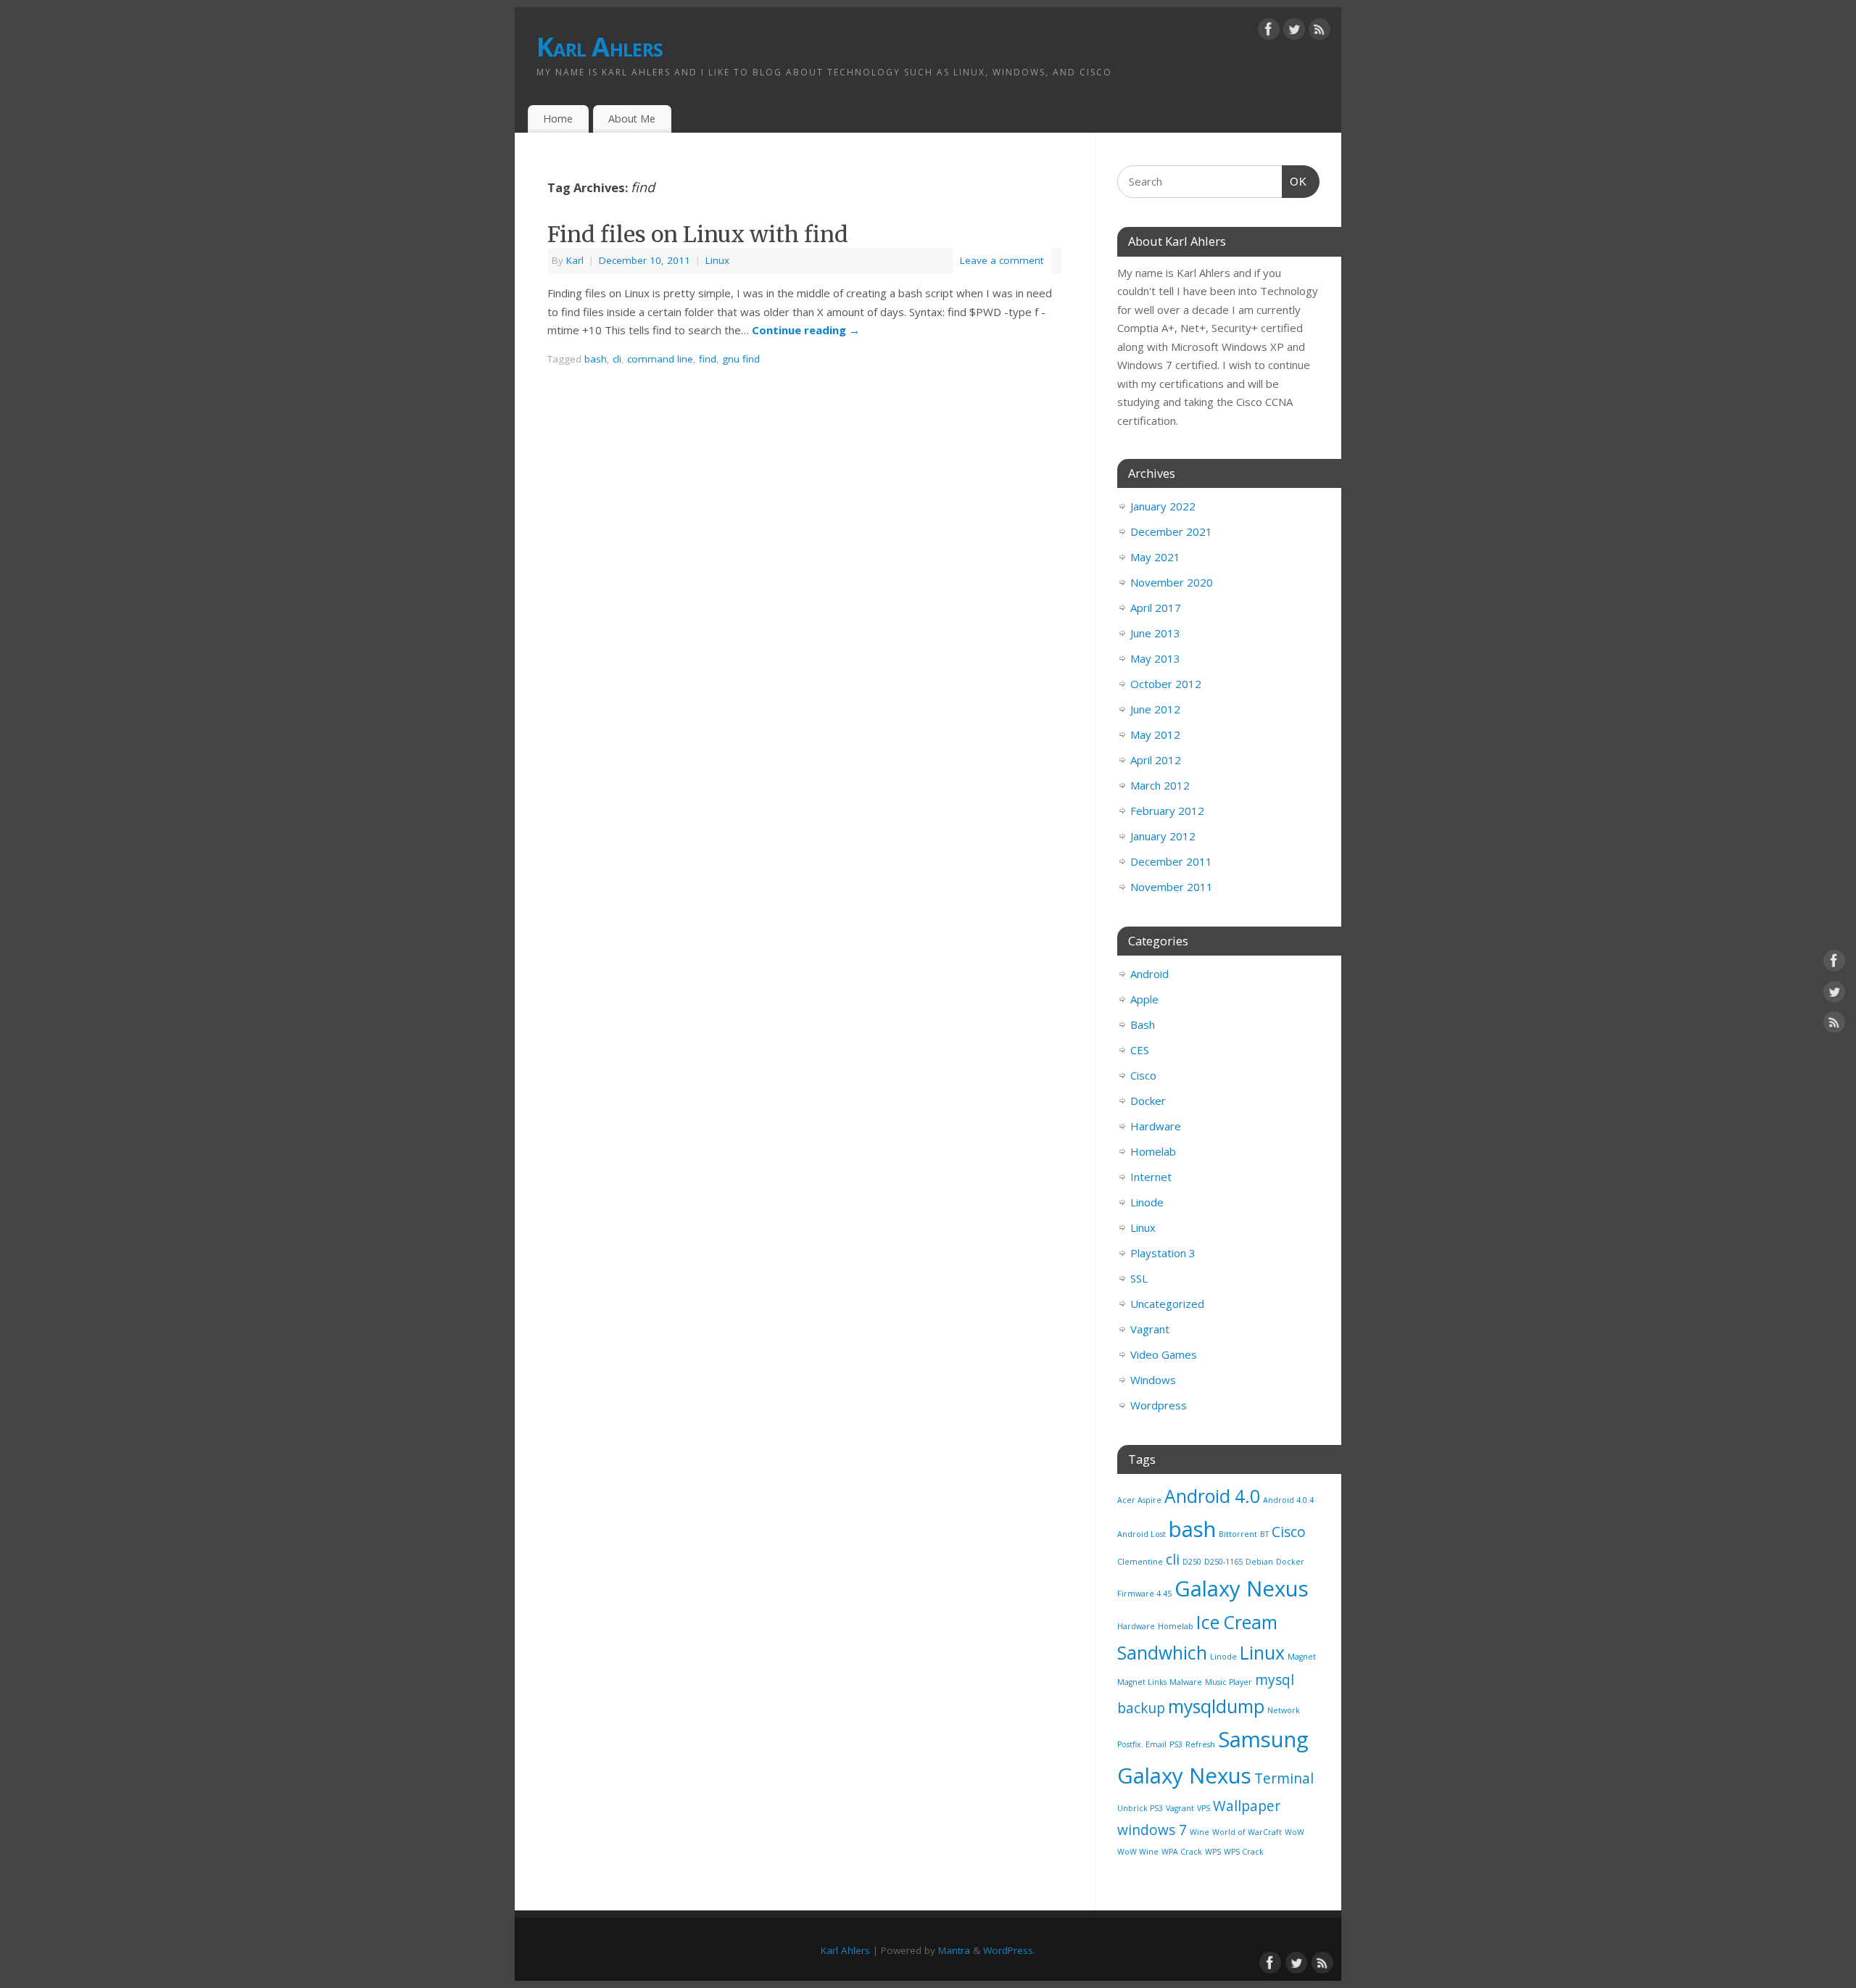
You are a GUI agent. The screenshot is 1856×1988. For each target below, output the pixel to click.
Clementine (1140, 1562)
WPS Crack (1244, 1852)
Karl (575, 260)
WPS (1213, 1852)
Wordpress (1159, 1405)
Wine (1200, 1832)
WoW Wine (1138, 1852)
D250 (1192, 1562)
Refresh (1200, 1744)
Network (1284, 1710)
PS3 (1176, 1744)
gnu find (741, 359)
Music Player (1229, 1682)
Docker (1148, 1101)
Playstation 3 (1163, 1253)
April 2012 (1156, 760)
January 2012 (1163, 836)
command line (660, 359)
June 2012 (1155, 709)
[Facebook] (1269, 32)
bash (596, 359)
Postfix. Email (1142, 1744)
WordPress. (1009, 1950)
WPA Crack (1182, 1852)
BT (1264, 1534)
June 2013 (1155, 633)
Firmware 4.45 (1144, 1594)
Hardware (1156, 1126)
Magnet (1302, 1657)
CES (1140, 1050)
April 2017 (1156, 608)
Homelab (1153, 1151)
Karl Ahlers (600, 47)
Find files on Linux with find (698, 234)
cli (617, 359)
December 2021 (1171, 531)
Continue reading (806, 330)
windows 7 (1152, 1830)
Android (1149, 974)
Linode (1147, 1202)
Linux (717, 260)
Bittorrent (1238, 1534)
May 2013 (1155, 658)
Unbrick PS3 (1140, 1808)
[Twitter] (1294, 32)
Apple (1144, 999)
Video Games (1164, 1354)
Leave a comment (1002, 260)
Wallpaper (1247, 1806)
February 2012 (1167, 811)
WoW (1294, 1832)
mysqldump (1216, 1706)
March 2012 (1160, 785)
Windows (1153, 1380)
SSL (1139, 1278)
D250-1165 (1223, 1562)
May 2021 (1155, 557)
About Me (632, 119)
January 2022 (1163, 506)
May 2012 (1155, 734)
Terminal (1284, 1778)
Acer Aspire (1139, 1500)
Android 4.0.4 (1288, 1500)
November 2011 (1172, 887)
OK (1295, 181)
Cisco (1143, 1075)
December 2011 (1171, 861)
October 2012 (1166, 684)
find (708, 359)
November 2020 (1172, 582)
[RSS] (1319, 32)
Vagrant (1150, 1329)
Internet (1151, 1177)
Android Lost (1142, 1534)
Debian (1259, 1562)
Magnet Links (1142, 1682)
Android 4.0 (1212, 1496)
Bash (1143, 1024)
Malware (1186, 1682)
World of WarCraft (1247, 1832)
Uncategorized (1167, 1304)
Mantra (954, 1950)
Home (558, 119)
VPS (1203, 1808)
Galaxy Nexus (1242, 1589)
